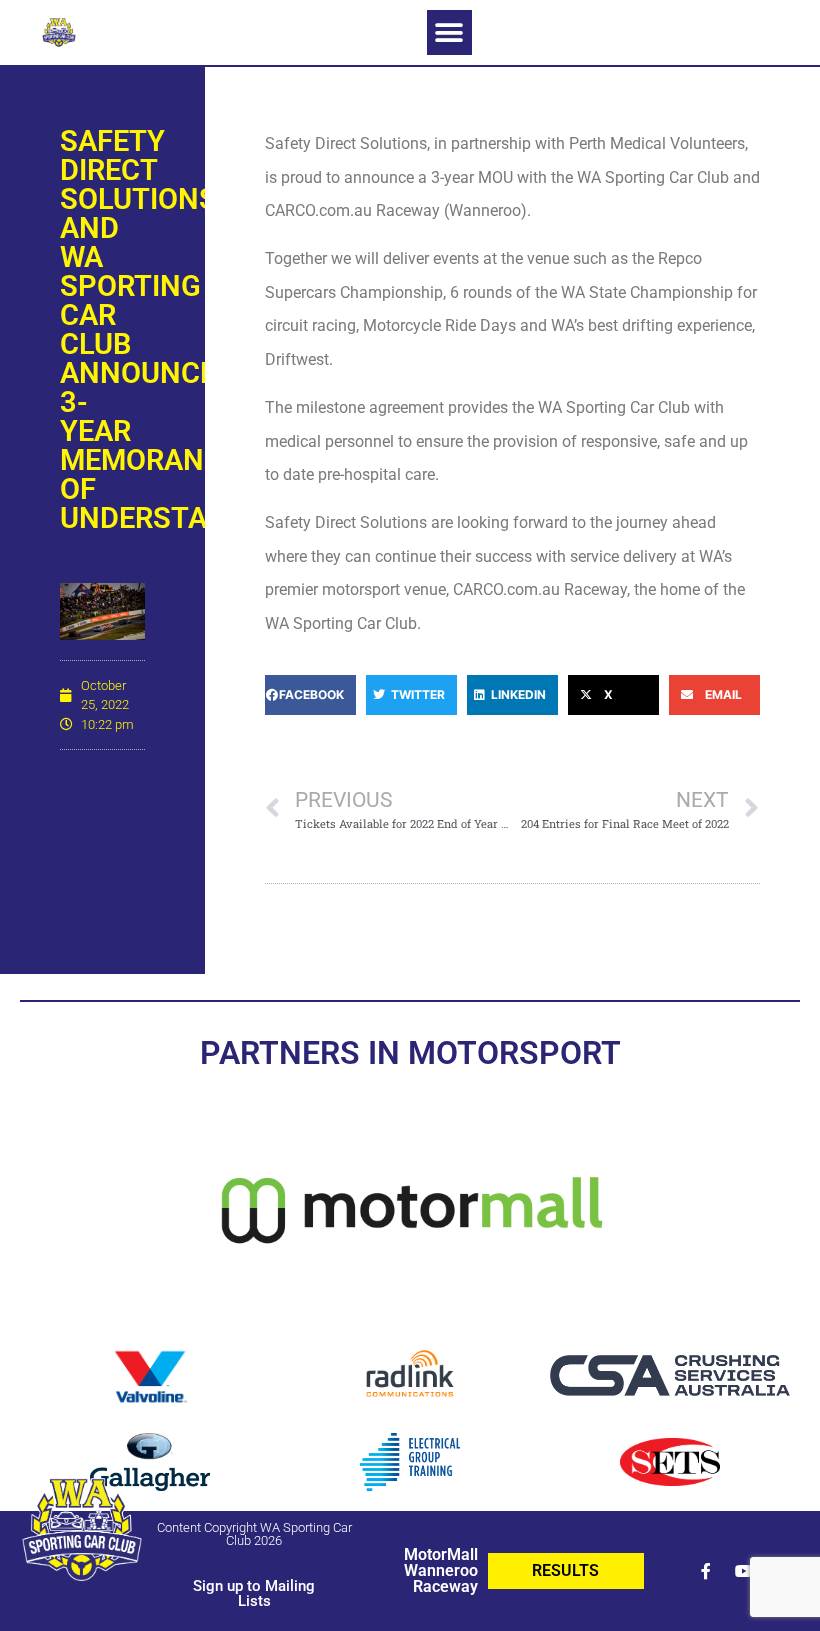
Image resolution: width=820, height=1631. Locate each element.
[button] (449, 32)
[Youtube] (744, 1571)
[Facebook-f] (706, 1571)
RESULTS (565, 1570)
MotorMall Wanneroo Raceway (441, 1570)
